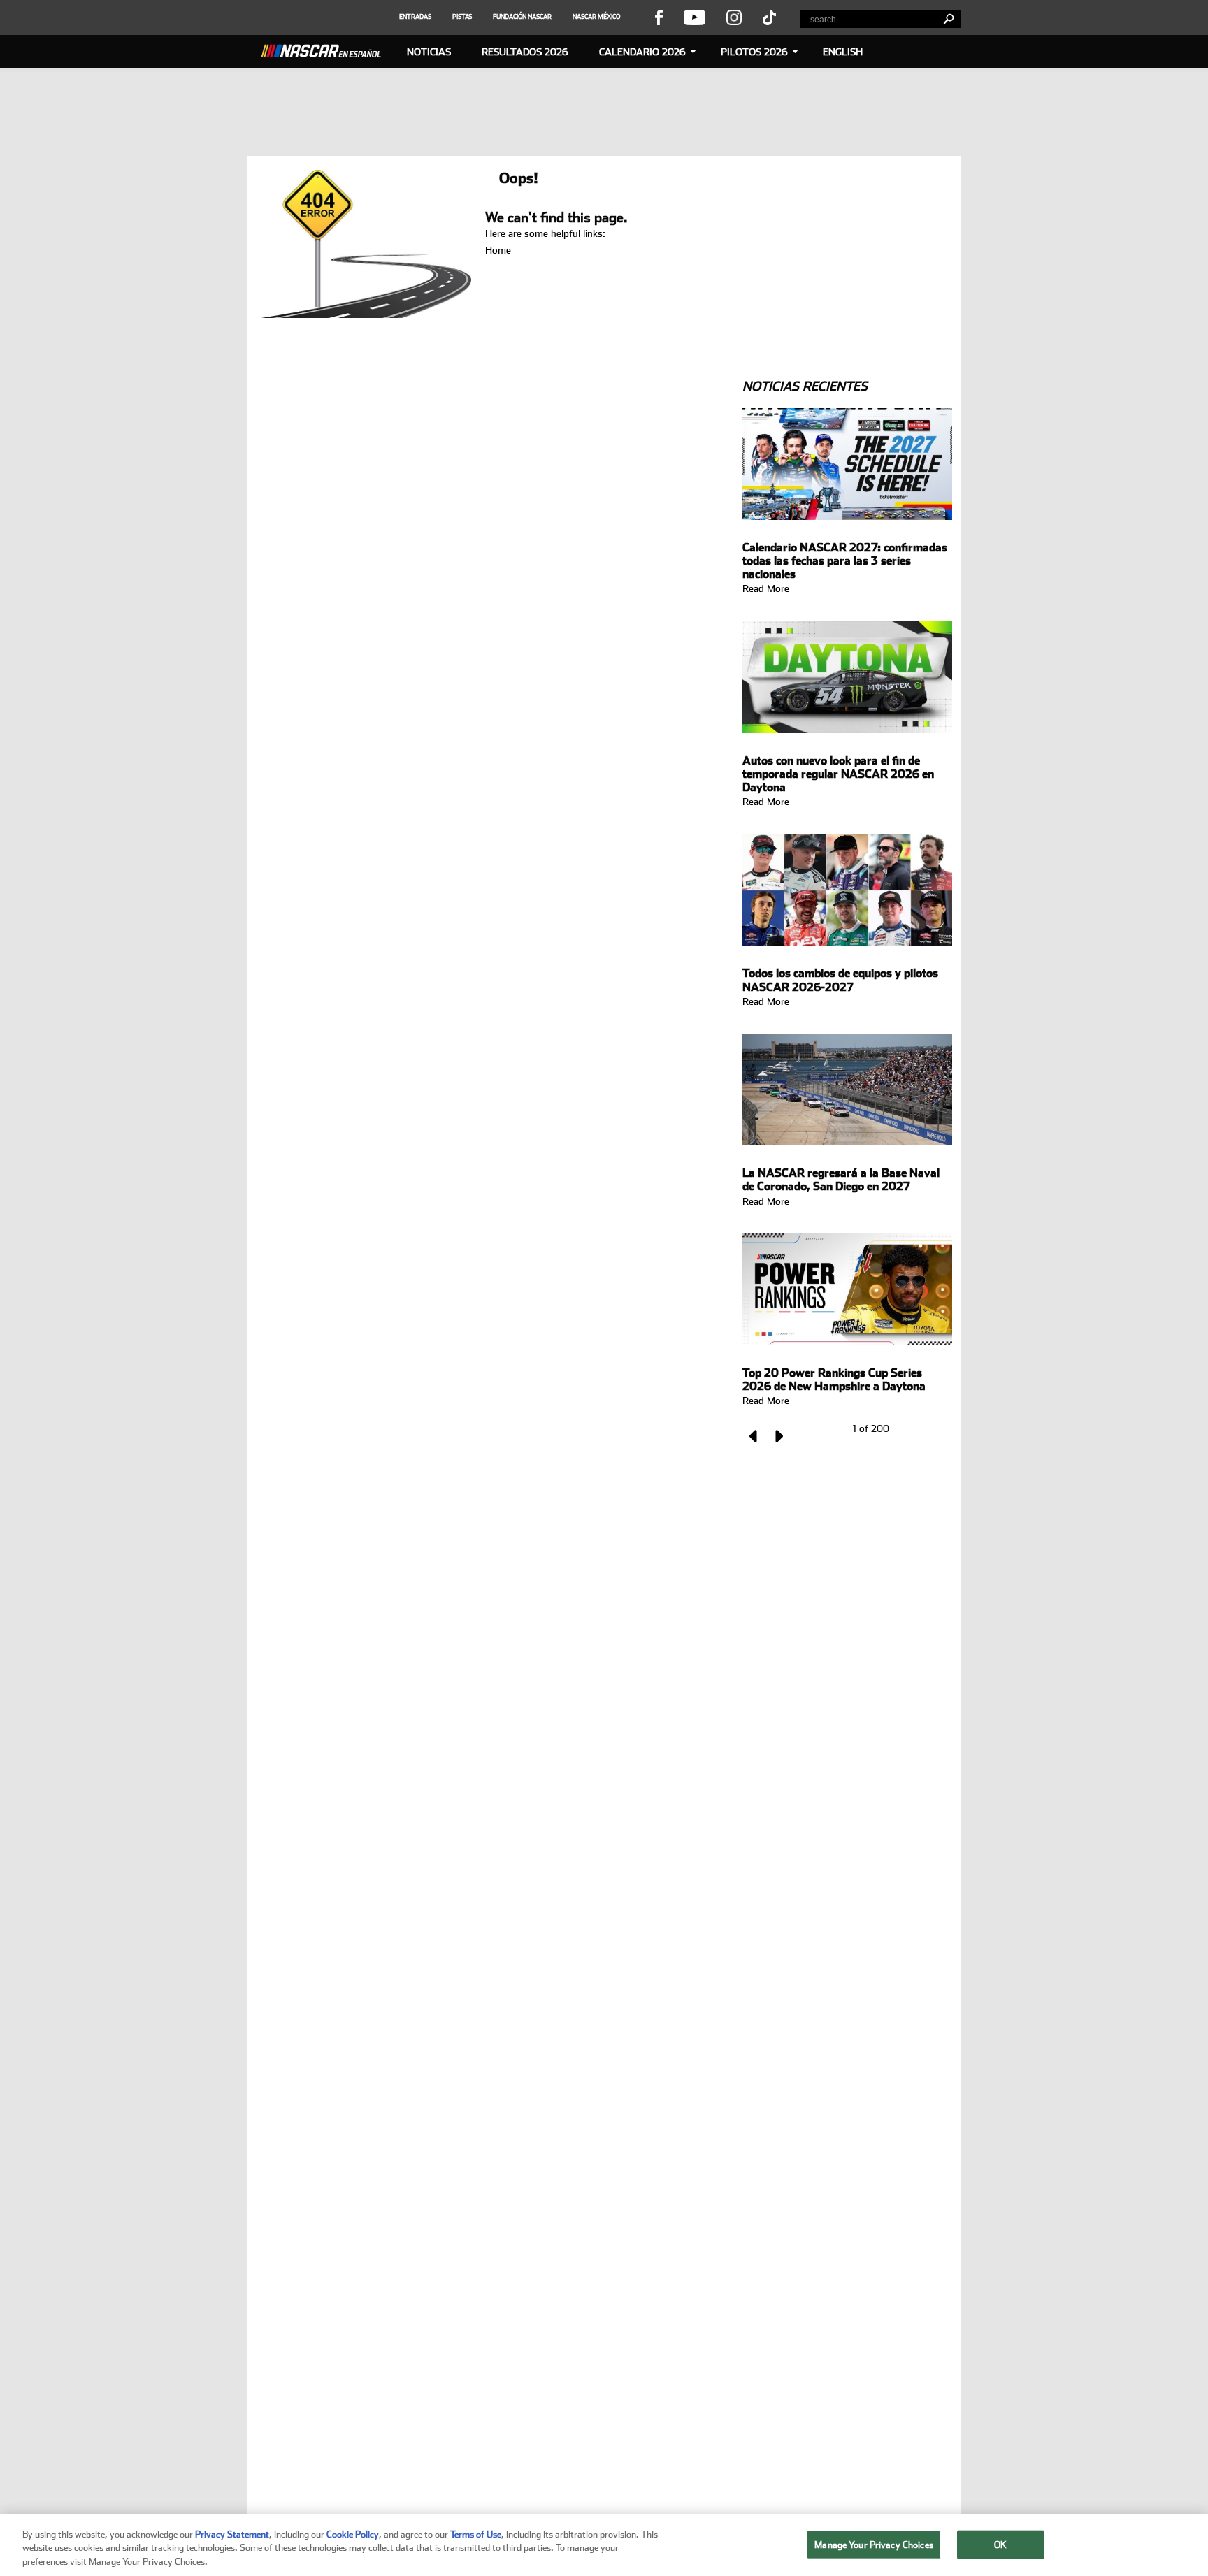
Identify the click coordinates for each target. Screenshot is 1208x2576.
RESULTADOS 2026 (525, 52)
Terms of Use (476, 2534)
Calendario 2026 (642, 52)
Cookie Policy (353, 2534)
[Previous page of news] (754, 1436)
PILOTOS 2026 (754, 52)
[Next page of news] (778, 1436)
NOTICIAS (429, 52)
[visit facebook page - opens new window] (659, 17)
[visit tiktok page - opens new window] (769, 17)
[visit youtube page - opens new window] (695, 17)
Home (498, 250)
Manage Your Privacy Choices (874, 2544)
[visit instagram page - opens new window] (734, 17)
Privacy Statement (232, 2534)
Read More (766, 588)
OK (1000, 2544)
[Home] (326, 49)
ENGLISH (843, 52)
